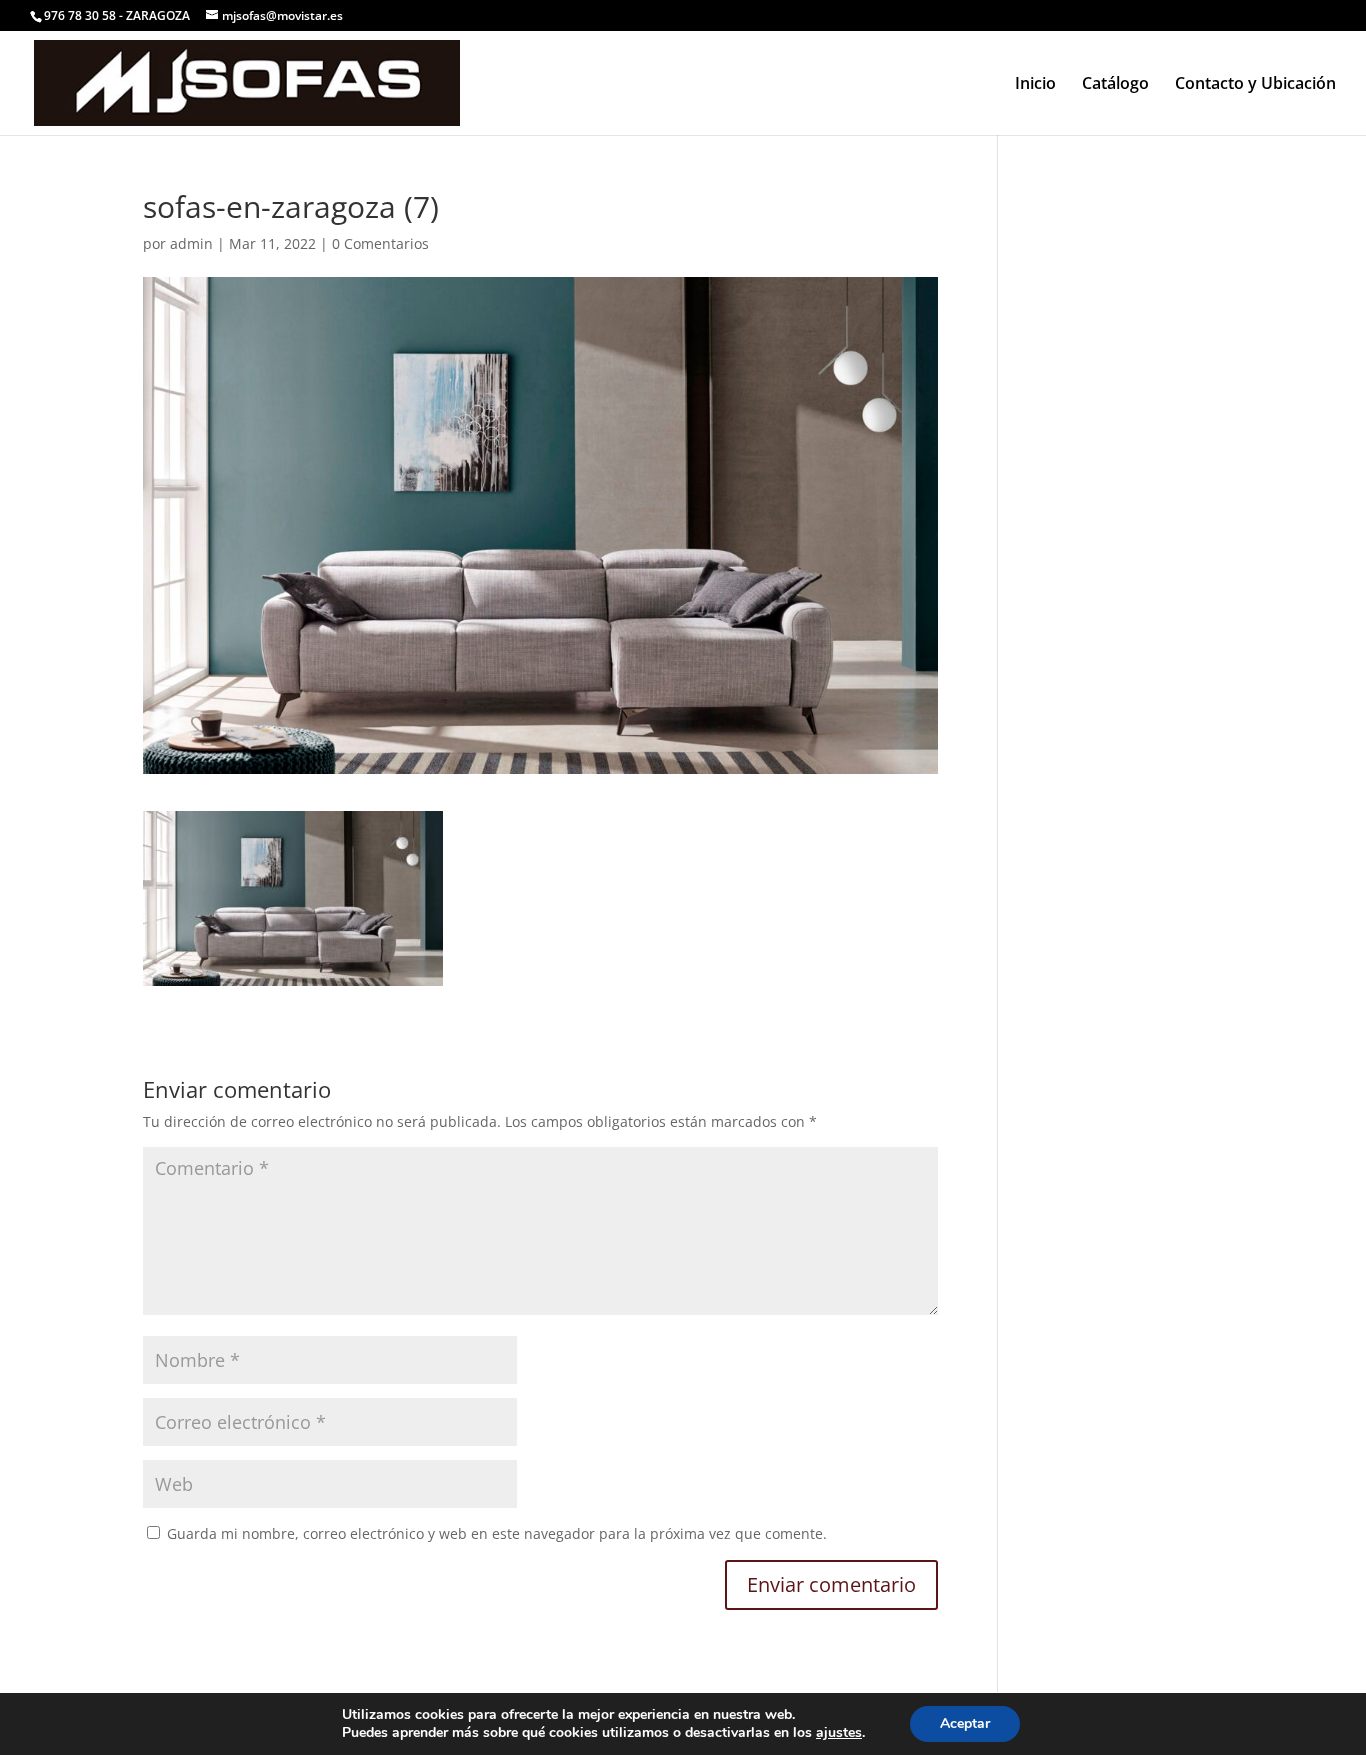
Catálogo (1115, 85)
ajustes (839, 1733)
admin (191, 243)
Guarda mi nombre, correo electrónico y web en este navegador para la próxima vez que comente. (497, 1533)
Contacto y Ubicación (1255, 85)
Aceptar (965, 1723)
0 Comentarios (380, 243)
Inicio (1035, 85)
